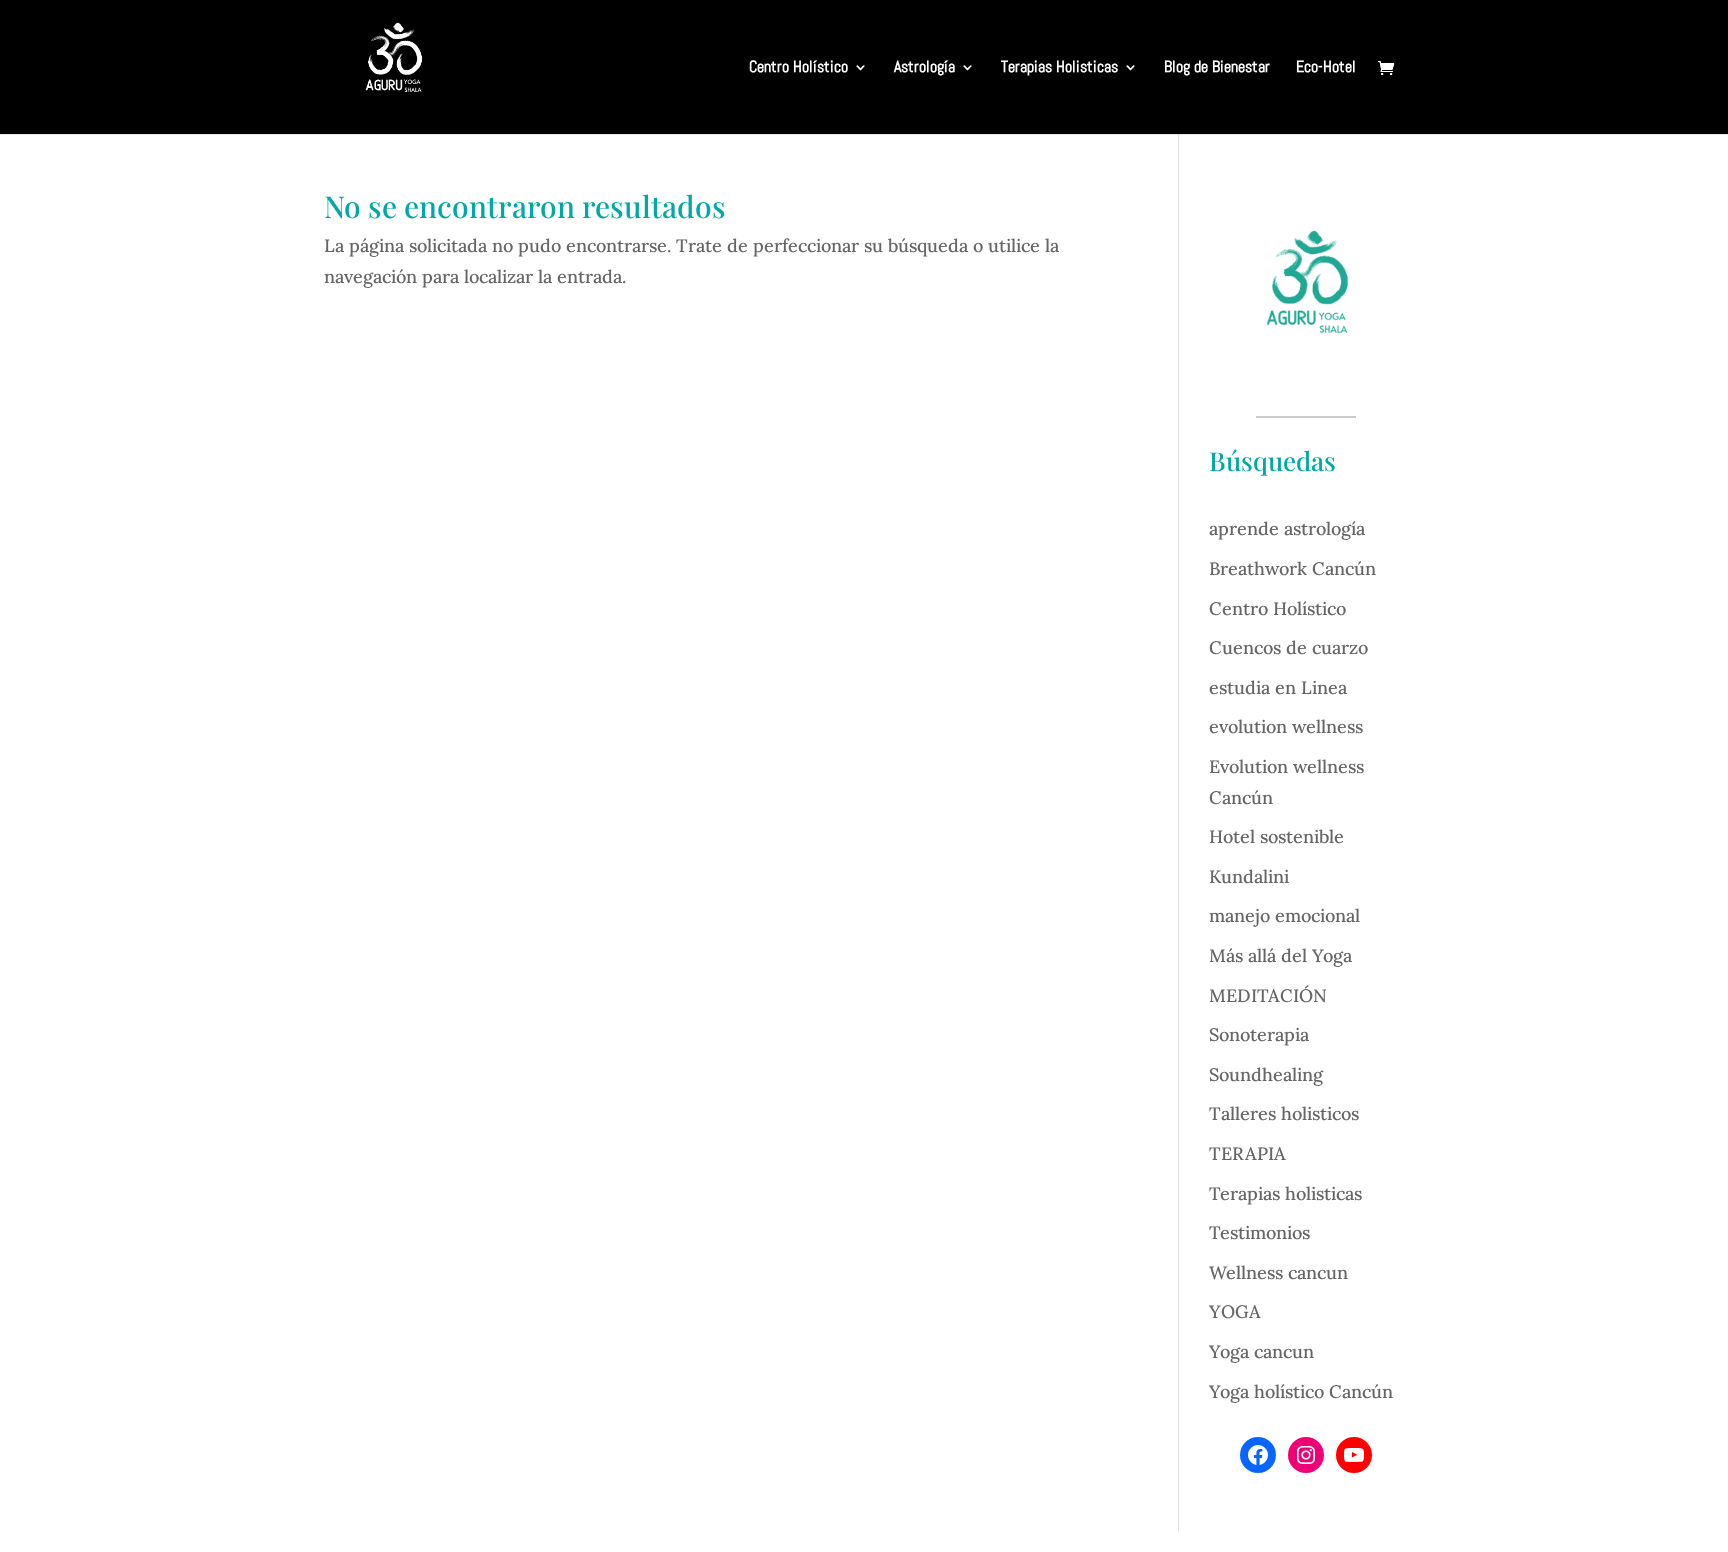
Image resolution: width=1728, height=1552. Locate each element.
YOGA (1235, 1311)
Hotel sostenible (1276, 836)
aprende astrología (1287, 528)
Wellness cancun (1278, 1272)
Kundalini (1249, 876)
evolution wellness (1286, 726)
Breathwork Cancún (1292, 568)
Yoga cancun (1261, 1351)
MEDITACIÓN (1268, 995)
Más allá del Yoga (1280, 955)
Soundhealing (1266, 1074)
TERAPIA (1247, 1153)
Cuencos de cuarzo (1288, 647)
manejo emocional (1284, 915)
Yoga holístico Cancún (1301, 1391)
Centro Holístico (798, 68)
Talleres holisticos (1284, 1113)
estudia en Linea (1278, 687)
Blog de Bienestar (1217, 68)
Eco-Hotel (1326, 68)
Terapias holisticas (1285, 1193)
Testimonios (1259, 1232)
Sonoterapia (1259, 1034)
